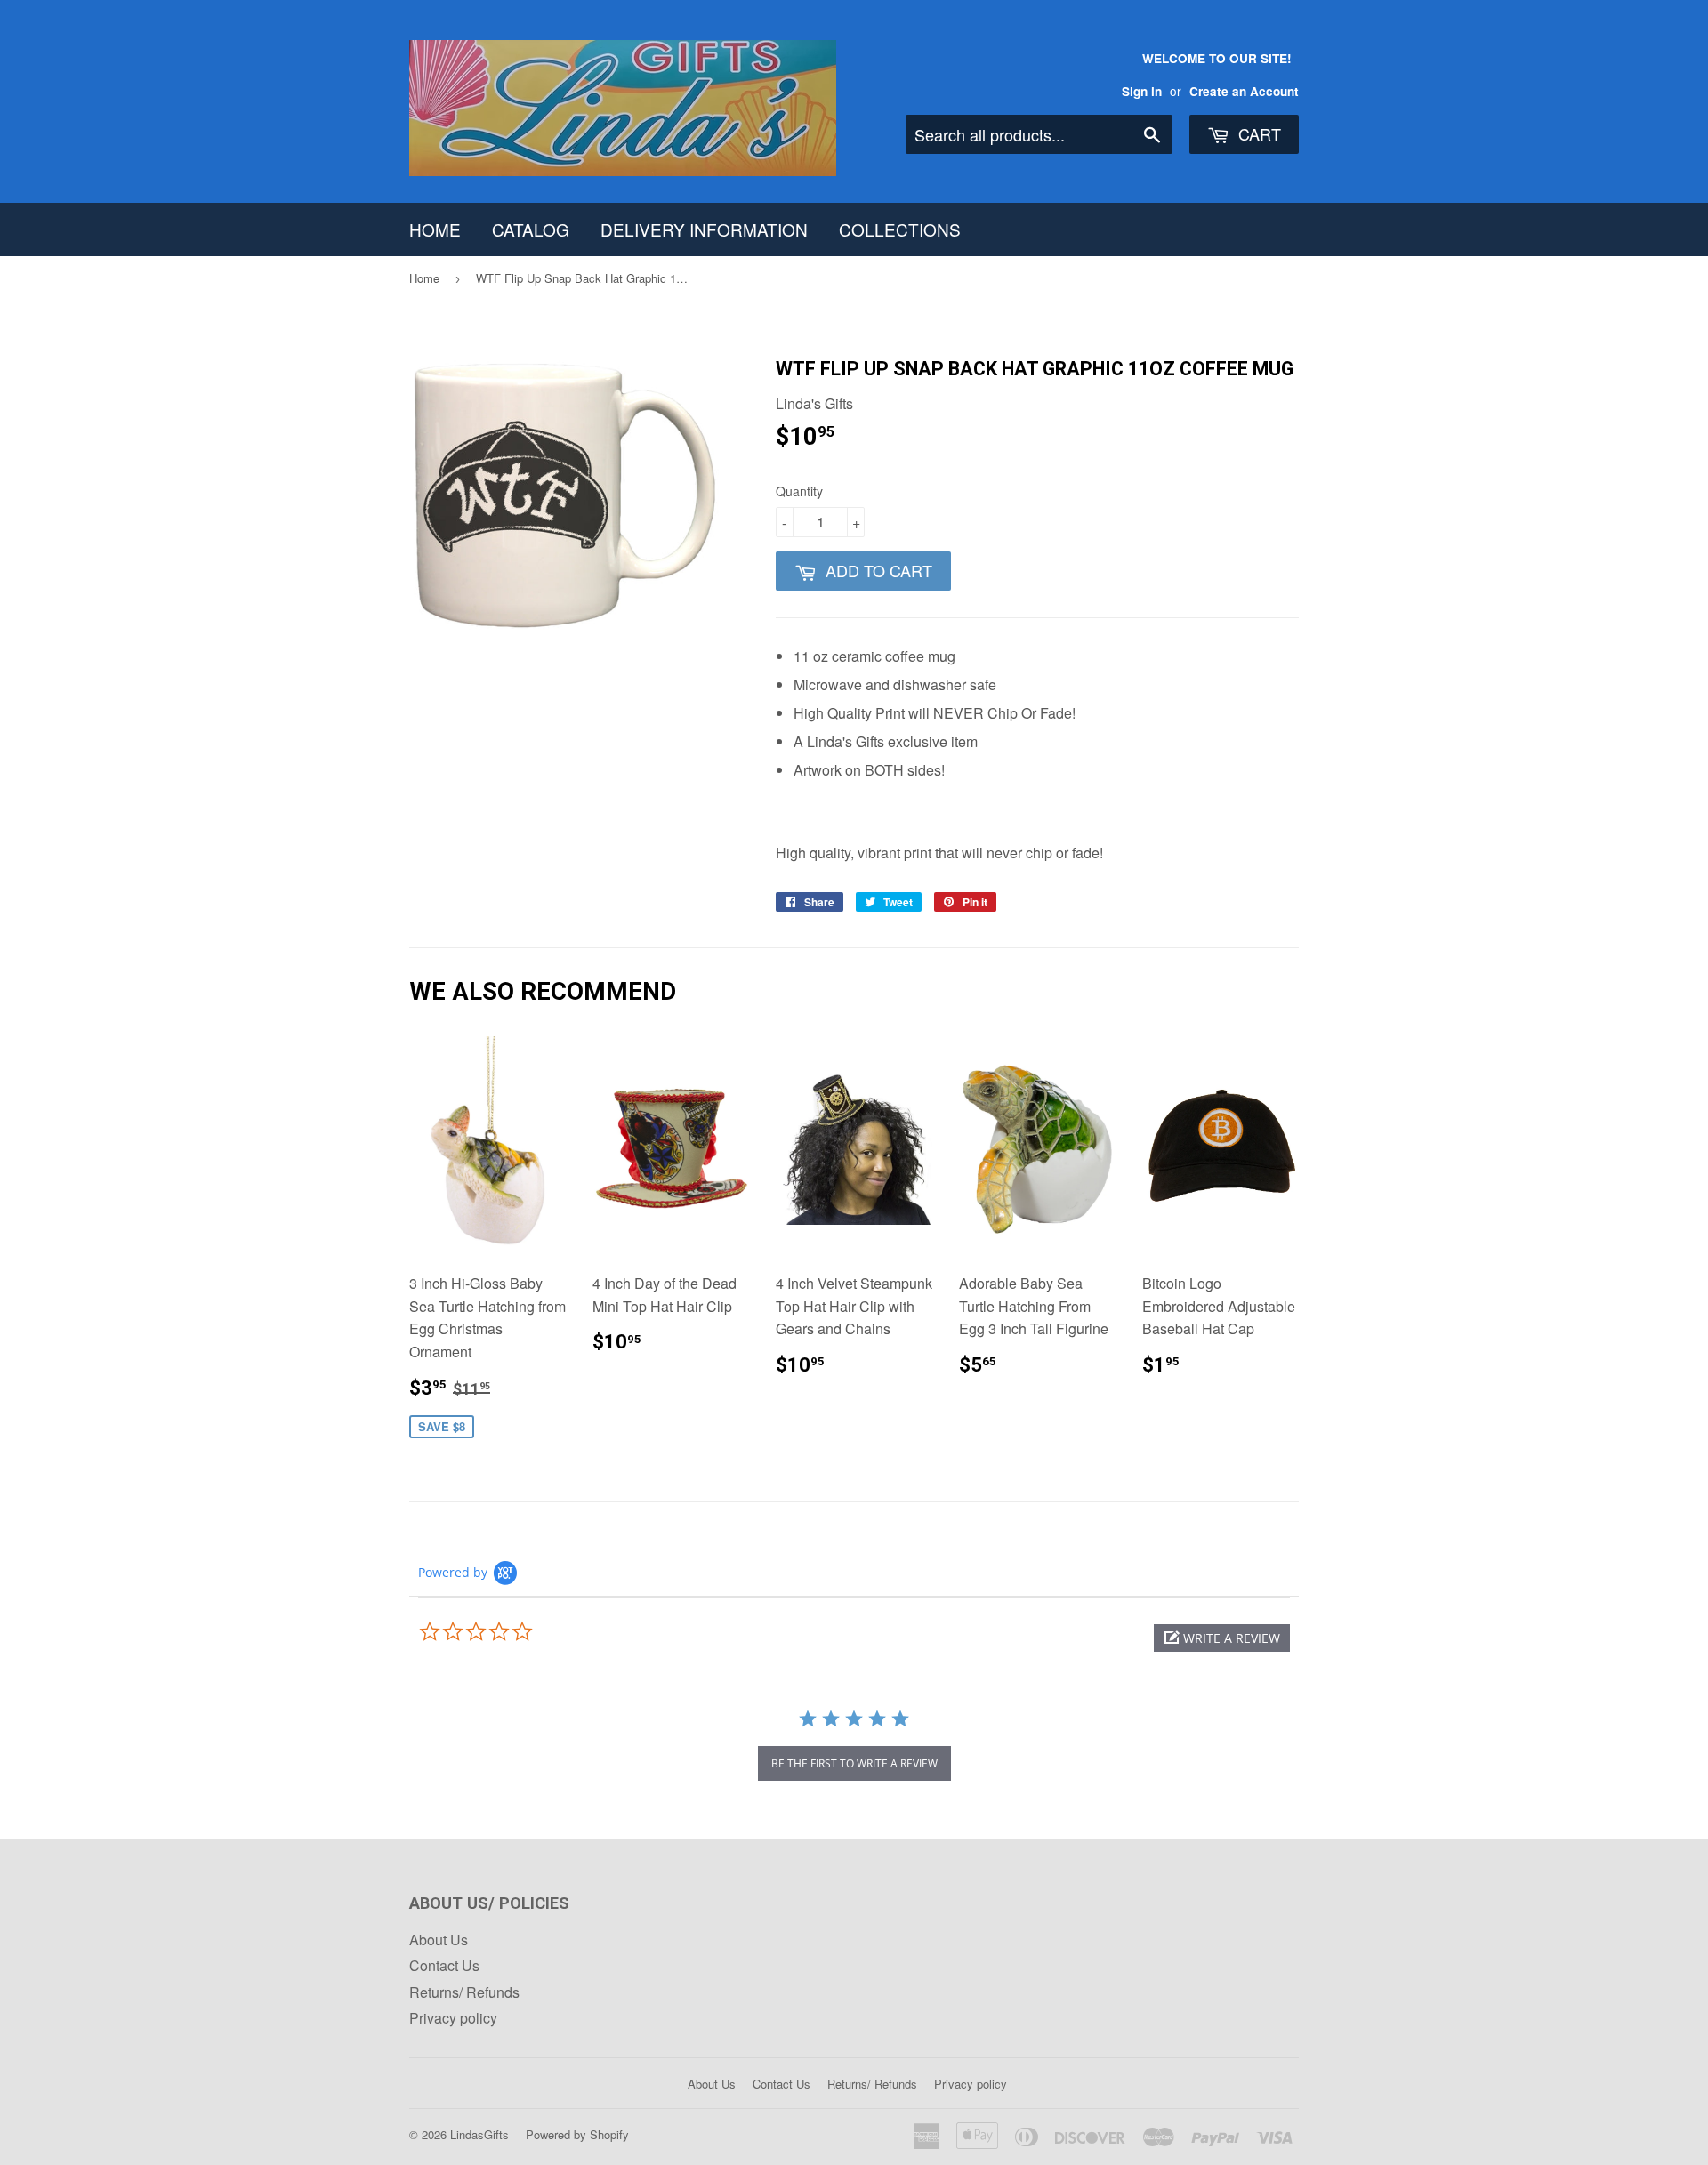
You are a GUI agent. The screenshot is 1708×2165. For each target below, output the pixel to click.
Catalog (531, 229)
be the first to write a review (854, 1763)
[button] (1222, 1638)
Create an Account (1244, 91)
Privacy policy (453, 2018)
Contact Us (444, 1965)
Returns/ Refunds (464, 1992)
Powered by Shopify (577, 2134)
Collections (900, 229)
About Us (439, 1940)
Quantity (799, 491)
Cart (1257, 133)
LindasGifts (479, 2134)
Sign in (1142, 91)
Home (435, 229)
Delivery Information (704, 229)
